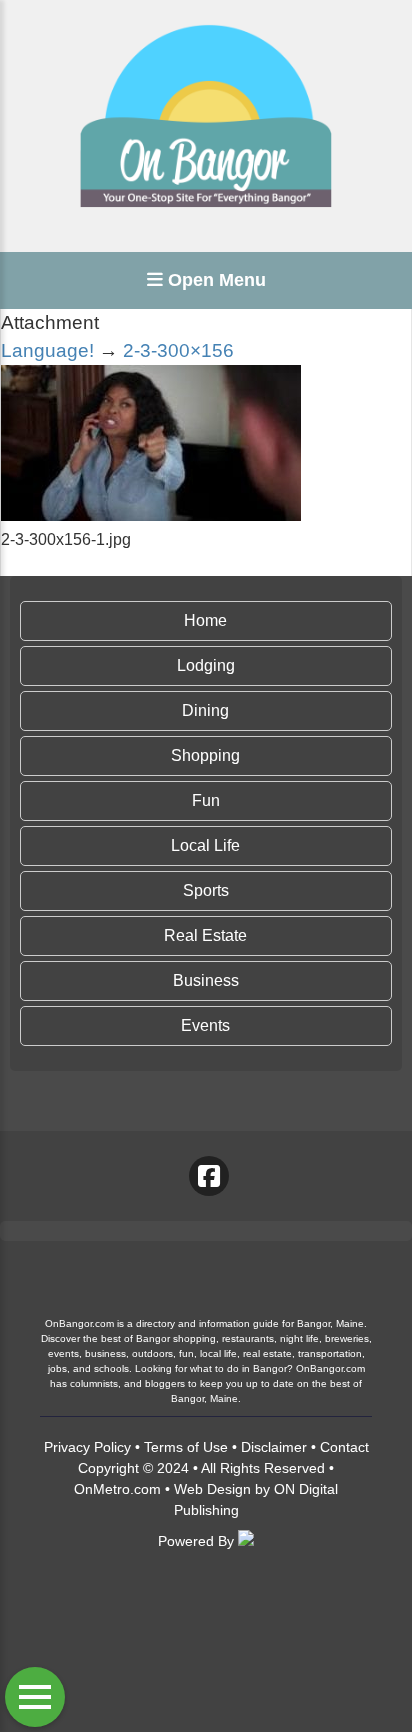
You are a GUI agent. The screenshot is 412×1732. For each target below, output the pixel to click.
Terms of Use (186, 1447)
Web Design (212, 1489)
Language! (47, 350)
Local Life (205, 845)
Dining (205, 710)
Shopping (205, 755)
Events (205, 1025)
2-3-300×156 (178, 350)
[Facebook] (209, 1176)
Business (206, 980)
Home (205, 620)
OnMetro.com (117, 1489)
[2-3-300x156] (151, 515)
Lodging (206, 665)
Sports (206, 890)
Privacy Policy (87, 1447)
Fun (206, 800)
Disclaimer (274, 1447)
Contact (344, 1447)
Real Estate (205, 935)
